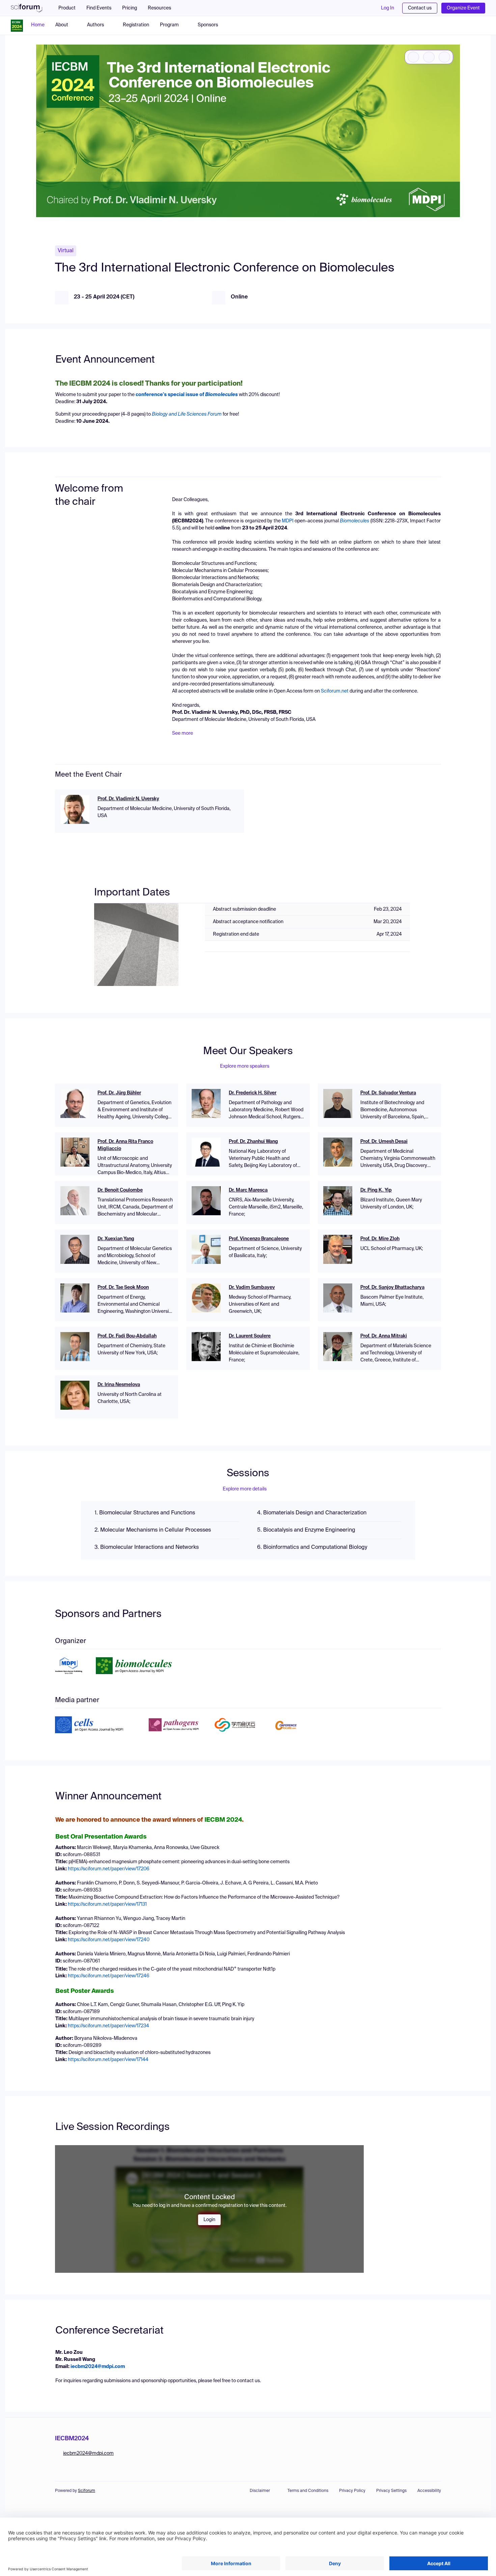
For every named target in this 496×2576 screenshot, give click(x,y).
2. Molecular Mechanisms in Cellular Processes (153, 1530)
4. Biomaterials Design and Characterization (312, 1513)
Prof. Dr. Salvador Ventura (388, 1093)
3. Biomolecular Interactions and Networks (147, 1547)
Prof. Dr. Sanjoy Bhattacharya (392, 1287)
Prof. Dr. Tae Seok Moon (123, 1287)
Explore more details (245, 1489)
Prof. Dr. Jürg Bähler (119, 1093)
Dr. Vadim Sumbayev (252, 1287)
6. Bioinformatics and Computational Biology (312, 1547)
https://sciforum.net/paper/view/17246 (109, 1976)
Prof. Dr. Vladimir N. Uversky (128, 799)
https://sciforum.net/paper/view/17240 (109, 1940)
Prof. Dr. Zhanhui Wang (253, 1142)
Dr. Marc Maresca (248, 1190)
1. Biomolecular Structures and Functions (145, 1513)
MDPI (288, 521)
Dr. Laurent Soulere (250, 1336)
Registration (136, 25)
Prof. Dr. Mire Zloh (380, 1239)
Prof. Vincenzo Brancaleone (259, 1239)
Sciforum (87, 2491)
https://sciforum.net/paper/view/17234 (108, 2026)
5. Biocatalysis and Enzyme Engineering (306, 1530)
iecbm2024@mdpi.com (98, 2367)
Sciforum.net (335, 691)
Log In (388, 8)
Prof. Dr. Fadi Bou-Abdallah (127, 1336)
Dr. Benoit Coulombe (120, 1190)
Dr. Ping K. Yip (376, 1190)
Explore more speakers (245, 1066)
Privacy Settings (391, 2491)
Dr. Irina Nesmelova (119, 1385)
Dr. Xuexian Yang (116, 1239)
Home (38, 25)
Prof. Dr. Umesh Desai (384, 1142)
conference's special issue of (187, 395)
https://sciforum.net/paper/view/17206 (109, 1869)
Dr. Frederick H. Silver (253, 1093)
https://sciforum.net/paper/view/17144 (108, 2060)
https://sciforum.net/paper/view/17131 (107, 1904)
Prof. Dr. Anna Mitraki (384, 1336)
